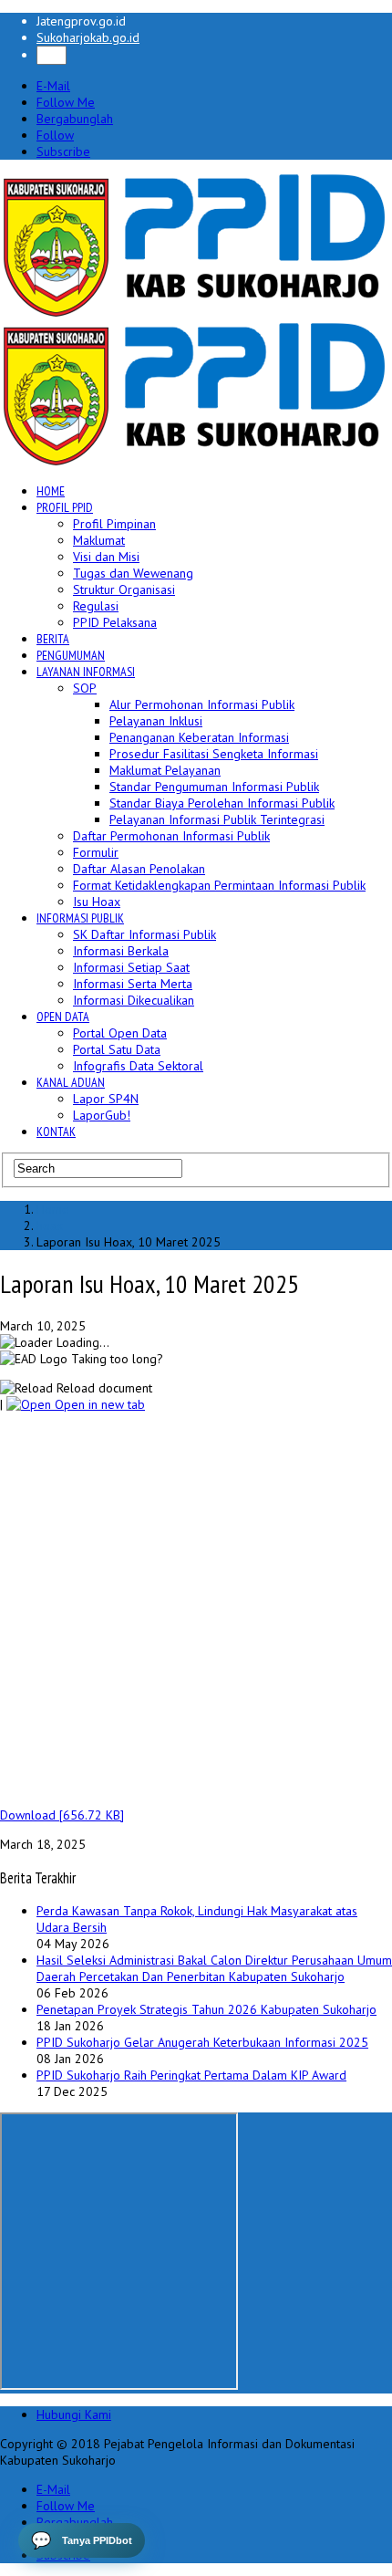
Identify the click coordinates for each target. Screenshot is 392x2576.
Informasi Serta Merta (133, 984)
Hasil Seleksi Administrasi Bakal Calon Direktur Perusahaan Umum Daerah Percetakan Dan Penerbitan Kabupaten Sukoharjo (214, 1968)
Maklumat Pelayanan (165, 770)
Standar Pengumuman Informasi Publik (214, 787)
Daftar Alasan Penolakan (139, 869)
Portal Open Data (120, 1033)
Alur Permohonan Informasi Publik (202, 704)
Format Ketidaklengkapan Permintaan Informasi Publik (219, 885)
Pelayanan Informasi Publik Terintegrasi (217, 819)
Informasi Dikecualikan (134, 1000)
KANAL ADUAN (71, 1082)
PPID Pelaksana (115, 622)
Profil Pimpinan (114, 524)
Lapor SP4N (106, 1099)
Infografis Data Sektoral (138, 1066)
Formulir (96, 852)
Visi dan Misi (106, 557)
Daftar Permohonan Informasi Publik (171, 836)
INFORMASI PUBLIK (80, 918)
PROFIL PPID (65, 507)
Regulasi (96, 606)
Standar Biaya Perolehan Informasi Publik (222, 803)
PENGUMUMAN (71, 655)
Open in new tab (98, 1404)
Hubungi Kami (74, 2414)
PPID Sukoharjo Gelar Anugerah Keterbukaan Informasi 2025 (202, 2042)
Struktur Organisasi (124, 589)
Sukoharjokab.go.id (88, 37)
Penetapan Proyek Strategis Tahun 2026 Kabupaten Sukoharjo (206, 2009)
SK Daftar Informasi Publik (144, 934)
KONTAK (56, 1132)
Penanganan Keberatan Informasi (199, 737)
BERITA (53, 639)
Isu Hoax (97, 902)
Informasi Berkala (121, 951)
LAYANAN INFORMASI (86, 672)
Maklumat (99, 540)
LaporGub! (102, 1115)
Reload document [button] (103, 1388)
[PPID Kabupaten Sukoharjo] (195, 313)
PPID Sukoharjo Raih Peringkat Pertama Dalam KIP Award (191, 2075)
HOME (51, 491)
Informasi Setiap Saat (131, 967)
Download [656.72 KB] (62, 1815)
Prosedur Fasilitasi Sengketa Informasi (214, 754)
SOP (85, 688)
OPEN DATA (63, 1017)
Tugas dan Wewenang (133, 573)
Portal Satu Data (117, 1049)
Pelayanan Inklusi (156, 721)
